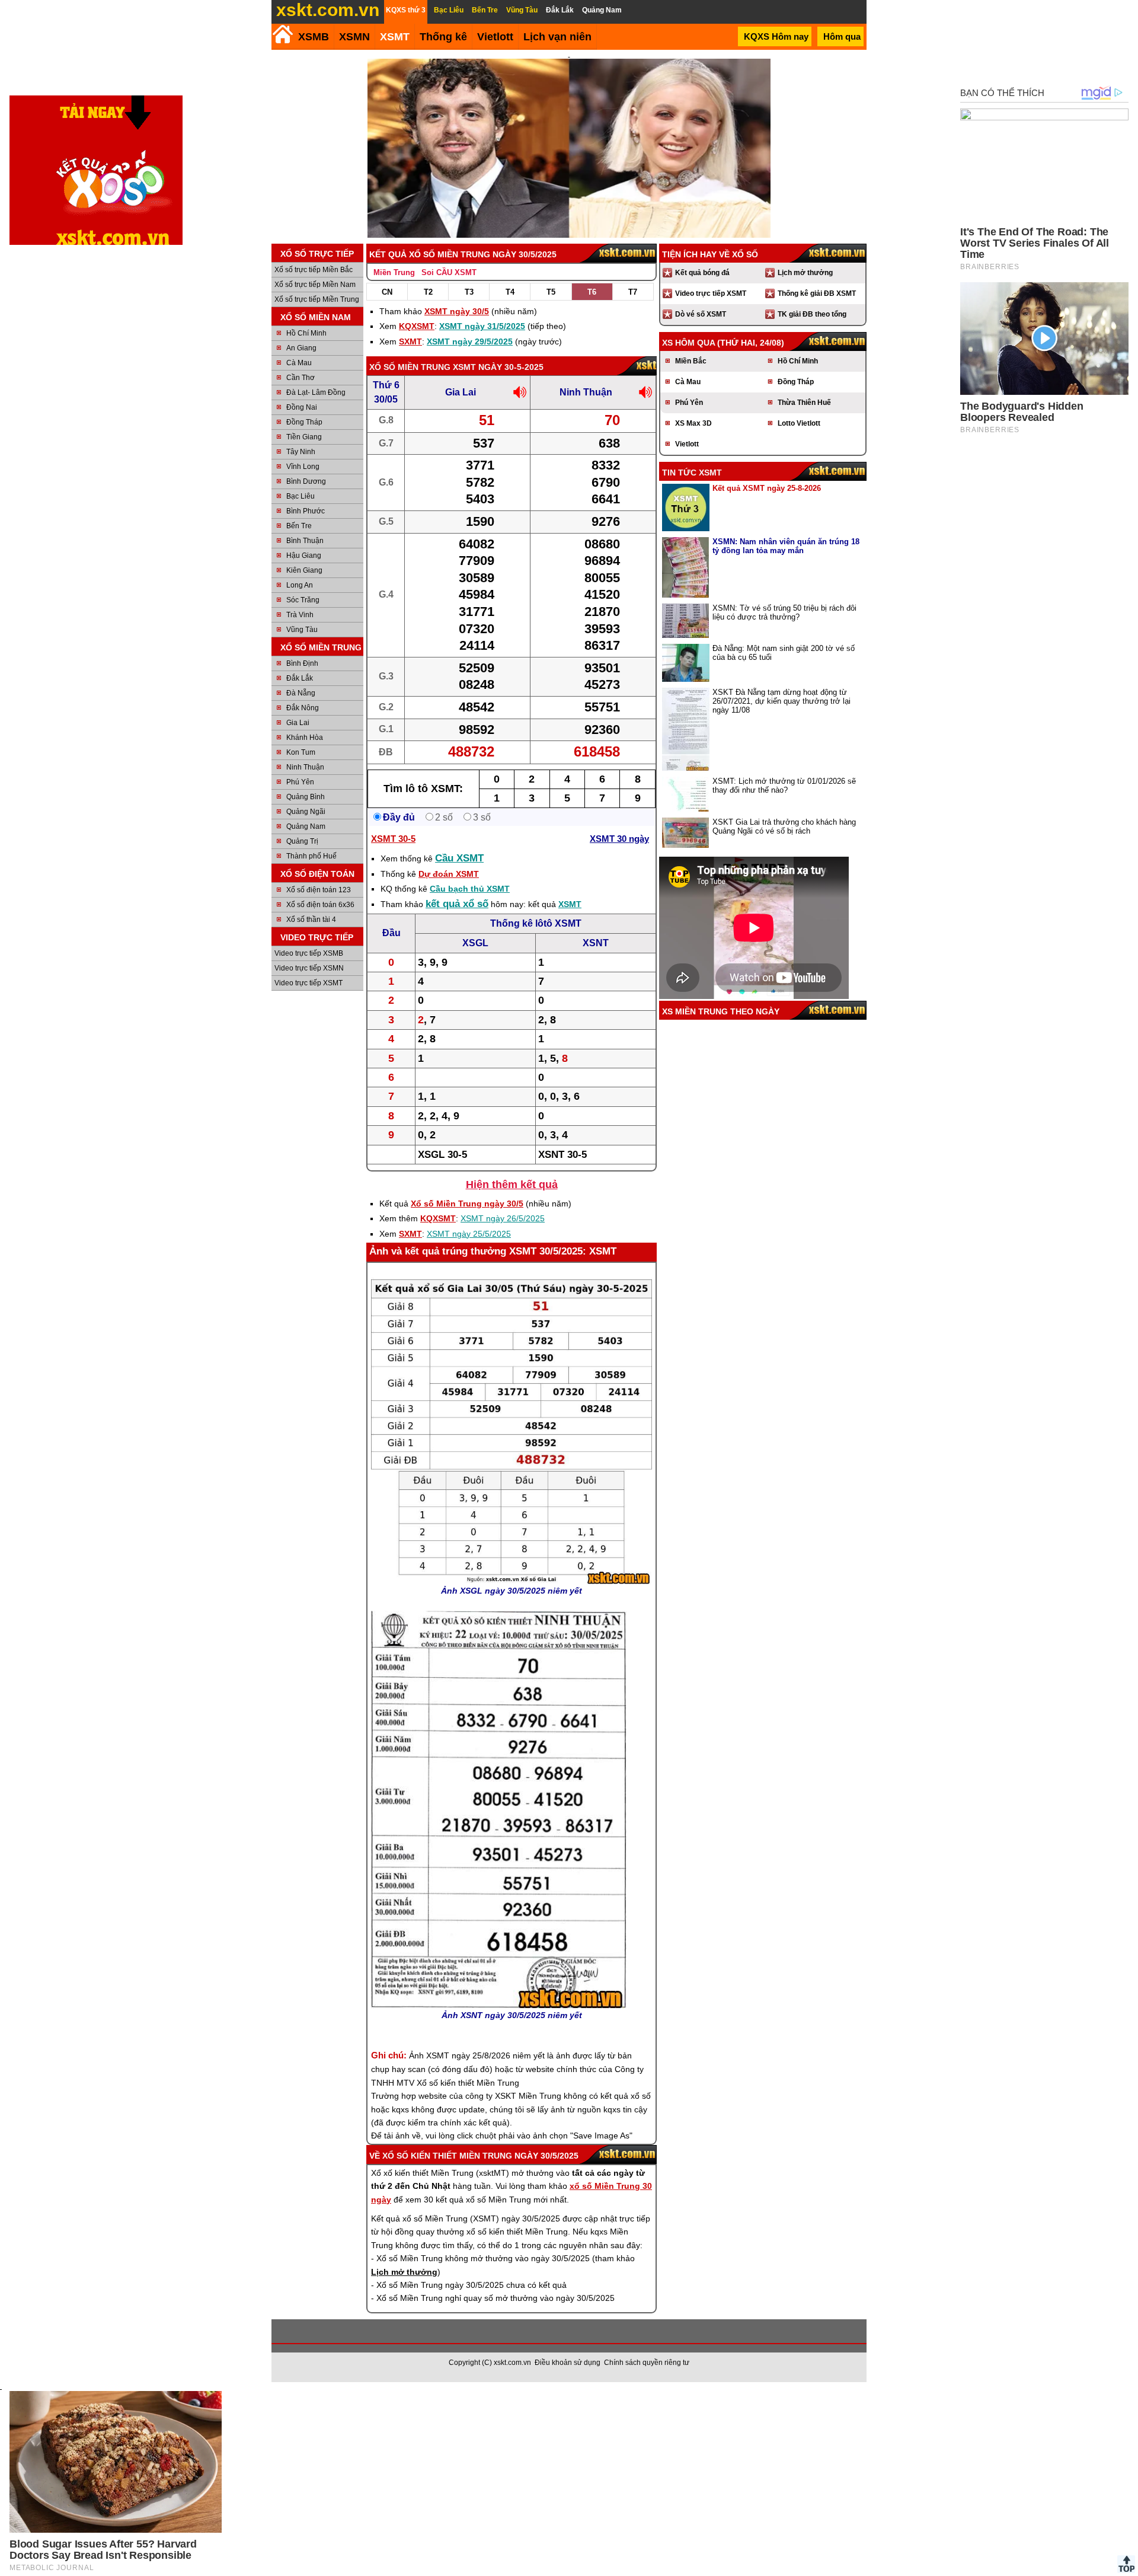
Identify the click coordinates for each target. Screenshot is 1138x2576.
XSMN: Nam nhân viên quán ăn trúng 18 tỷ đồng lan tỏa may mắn (786, 546)
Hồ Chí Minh (306, 333)
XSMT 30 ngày (619, 839)
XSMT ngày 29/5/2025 (470, 341)
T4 (510, 292)
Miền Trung (394, 272)
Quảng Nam (306, 826)
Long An (300, 585)
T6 (592, 292)
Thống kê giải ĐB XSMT (817, 293)
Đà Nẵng (301, 693)
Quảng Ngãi (306, 812)
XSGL (475, 943)
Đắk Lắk (300, 678)
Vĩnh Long (303, 467)
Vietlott (687, 444)
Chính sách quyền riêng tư (647, 2363)
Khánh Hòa (305, 738)
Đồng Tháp (304, 422)
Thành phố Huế (311, 856)
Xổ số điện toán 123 (319, 890)
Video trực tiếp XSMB (309, 953)
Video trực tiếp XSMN (309, 968)
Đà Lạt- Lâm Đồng (316, 392)
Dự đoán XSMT (449, 874)
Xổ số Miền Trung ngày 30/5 (467, 1204)
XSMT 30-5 (393, 839)
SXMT (410, 341)
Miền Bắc (691, 361)
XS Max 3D (693, 423)
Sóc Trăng (303, 600)
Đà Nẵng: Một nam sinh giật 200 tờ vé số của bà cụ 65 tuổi (784, 653)
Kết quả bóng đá (702, 273)
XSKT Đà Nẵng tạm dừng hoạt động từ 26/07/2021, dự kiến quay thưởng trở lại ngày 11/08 (781, 701)
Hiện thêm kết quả (512, 1185)
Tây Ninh (301, 452)
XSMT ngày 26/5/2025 (503, 1218)
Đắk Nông (303, 708)
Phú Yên (300, 782)
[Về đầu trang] (1126, 2564)
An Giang (301, 348)
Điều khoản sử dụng (568, 2363)
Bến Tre (299, 526)
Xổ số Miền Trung (410, 367)
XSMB (314, 37)
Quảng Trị (302, 841)
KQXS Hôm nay (776, 36)
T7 (633, 292)
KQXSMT (417, 326)
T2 (428, 292)
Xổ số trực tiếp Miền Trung (317, 299)
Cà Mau (299, 363)
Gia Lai (298, 723)
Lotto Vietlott (799, 423)
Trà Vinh (300, 615)
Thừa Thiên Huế (804, 403)
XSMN (354, 37)
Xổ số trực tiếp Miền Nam (315, 285)
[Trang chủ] (282, 34)
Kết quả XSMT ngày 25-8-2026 (767, 488)
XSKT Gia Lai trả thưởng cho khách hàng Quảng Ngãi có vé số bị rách (784, 826)
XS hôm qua (688, 343)
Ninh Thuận (305, 767)
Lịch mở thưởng (805, 273)
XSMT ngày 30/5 (457, 311)
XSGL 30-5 (442, 1155)
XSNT (596, 943)
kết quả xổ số (457, 904)
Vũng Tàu (302, 630)
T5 (551, 292)
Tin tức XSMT (692, 473)
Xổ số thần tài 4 (311, 920)
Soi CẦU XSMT (449, 272)
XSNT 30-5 (562, 1155)
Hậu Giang (304, 556)
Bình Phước (306, 511)
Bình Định (302, 663)
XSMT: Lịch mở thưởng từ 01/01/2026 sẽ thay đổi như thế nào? (784, 786)
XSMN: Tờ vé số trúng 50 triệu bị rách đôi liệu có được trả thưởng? (784, 612)
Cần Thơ (301, 378)
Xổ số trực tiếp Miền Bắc (314, 270)
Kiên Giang (304, 570)
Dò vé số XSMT (701, 314)
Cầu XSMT (459, 858)
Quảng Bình (306, 797)
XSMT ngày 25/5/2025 (469, 1234)
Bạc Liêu (301, 496)
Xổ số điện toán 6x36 (320, 905)
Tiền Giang (304, 437)
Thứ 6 (386, 385)
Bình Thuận (305, 541)
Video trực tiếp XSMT (309, 983)
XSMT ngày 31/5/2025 (482, 326)
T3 (469, 292)
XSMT (395, 37)
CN (387, 292)
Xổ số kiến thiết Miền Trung (447, 2156)
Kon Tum (301, 752)
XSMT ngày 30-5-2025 (498, 367)
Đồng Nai (302, 407)
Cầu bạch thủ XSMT (470, 889)
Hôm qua (842, 36)
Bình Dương (306, 481)
